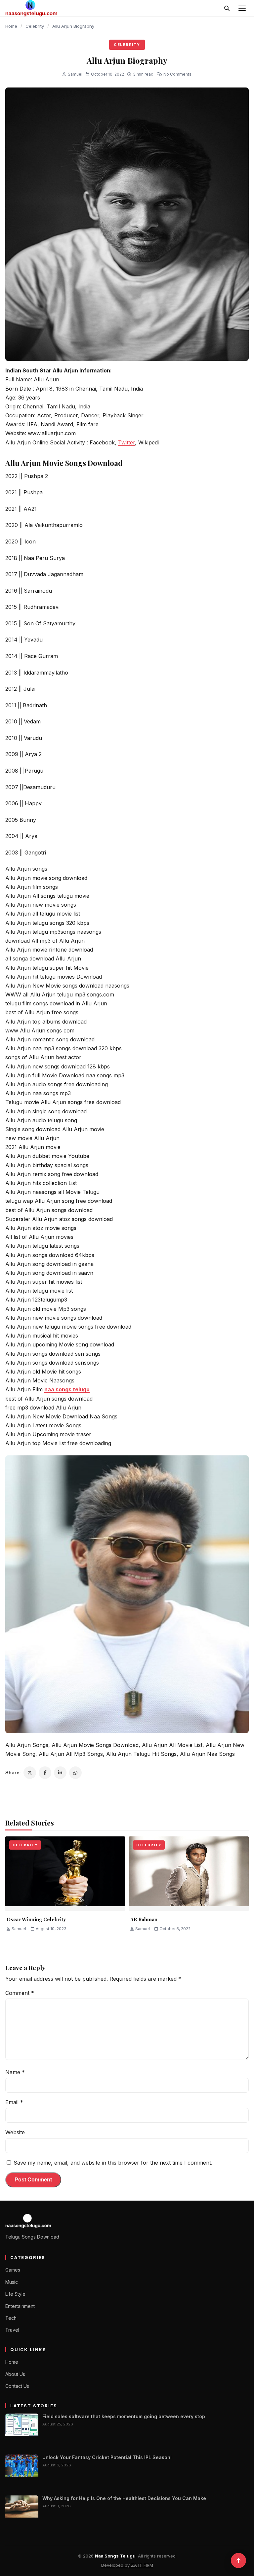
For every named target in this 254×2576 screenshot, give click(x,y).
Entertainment (20, 2306)
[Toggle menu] (242, 8)
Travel (12, 2330)
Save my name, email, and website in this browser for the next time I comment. (113, 2163)
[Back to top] (238, 2560)
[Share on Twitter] (30, 1773)
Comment (20, 1993)
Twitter (127, 442)
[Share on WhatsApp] (75, 1773)
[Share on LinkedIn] (60, 1773)
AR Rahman (144, 1919)
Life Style (15, 2294)
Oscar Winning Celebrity (36, 1919)
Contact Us (17, 2386)
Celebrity (35, 26)
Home (11, 26)
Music (12, 2282)
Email (14, 2102)
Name (15, 2072)
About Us (15, 2374)
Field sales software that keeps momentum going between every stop (124, 2416)
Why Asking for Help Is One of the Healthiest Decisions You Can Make (124, 2498)
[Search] (227, 8)
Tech (11, 2318)
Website (15, 2132)
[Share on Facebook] (45, 1773)
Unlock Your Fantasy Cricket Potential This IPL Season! (107, 2457)
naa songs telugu (67, 1389)
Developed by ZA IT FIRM (127, 2565)
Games (13, 2270)
